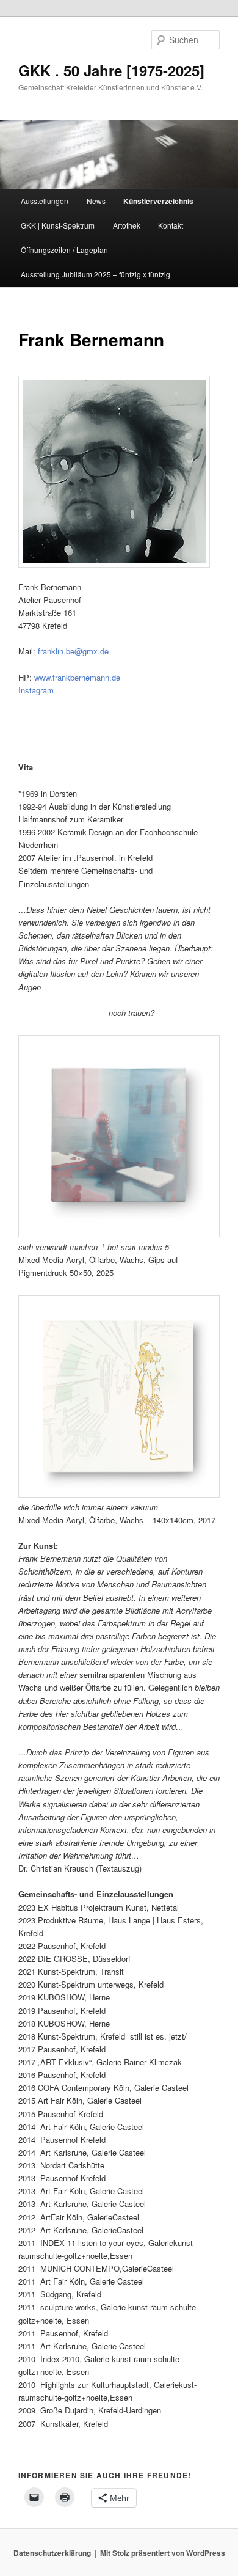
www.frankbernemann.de (78, 677)
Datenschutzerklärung (52, 2553)
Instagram (36, 690)
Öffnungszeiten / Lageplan (64, 250)
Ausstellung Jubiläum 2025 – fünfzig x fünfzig (96, 274)
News (96, 201)
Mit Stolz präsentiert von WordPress (163, 2553)
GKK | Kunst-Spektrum (58, 225)
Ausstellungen (45, 201)
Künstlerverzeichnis (158, 201)
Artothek (127, 225)
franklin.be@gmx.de (73, 651)
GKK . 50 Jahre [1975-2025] (111, 70)
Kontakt (171, 225)
